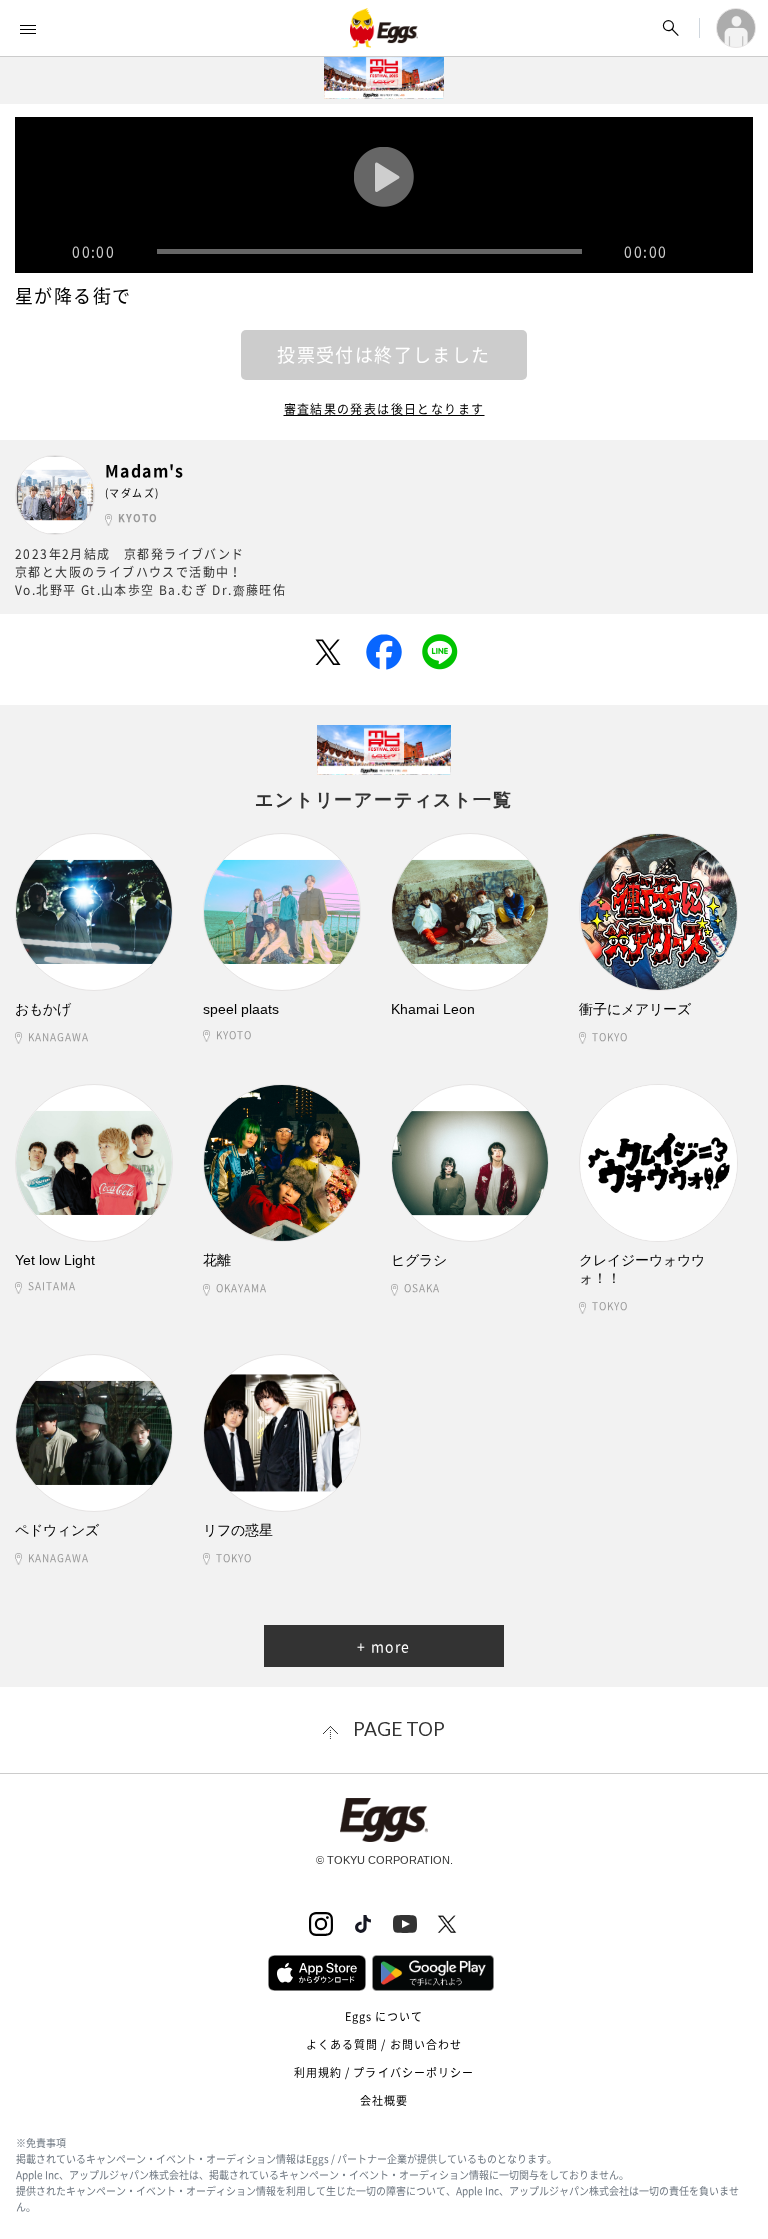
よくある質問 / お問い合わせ (384, 2044)
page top (399, 1728)
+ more (383, 1646)
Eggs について (384, 2016)
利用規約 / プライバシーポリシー (384, 2072)
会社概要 (384, 2100)
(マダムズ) (132, 492)
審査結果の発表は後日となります (384, 409)
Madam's (145, 470)
